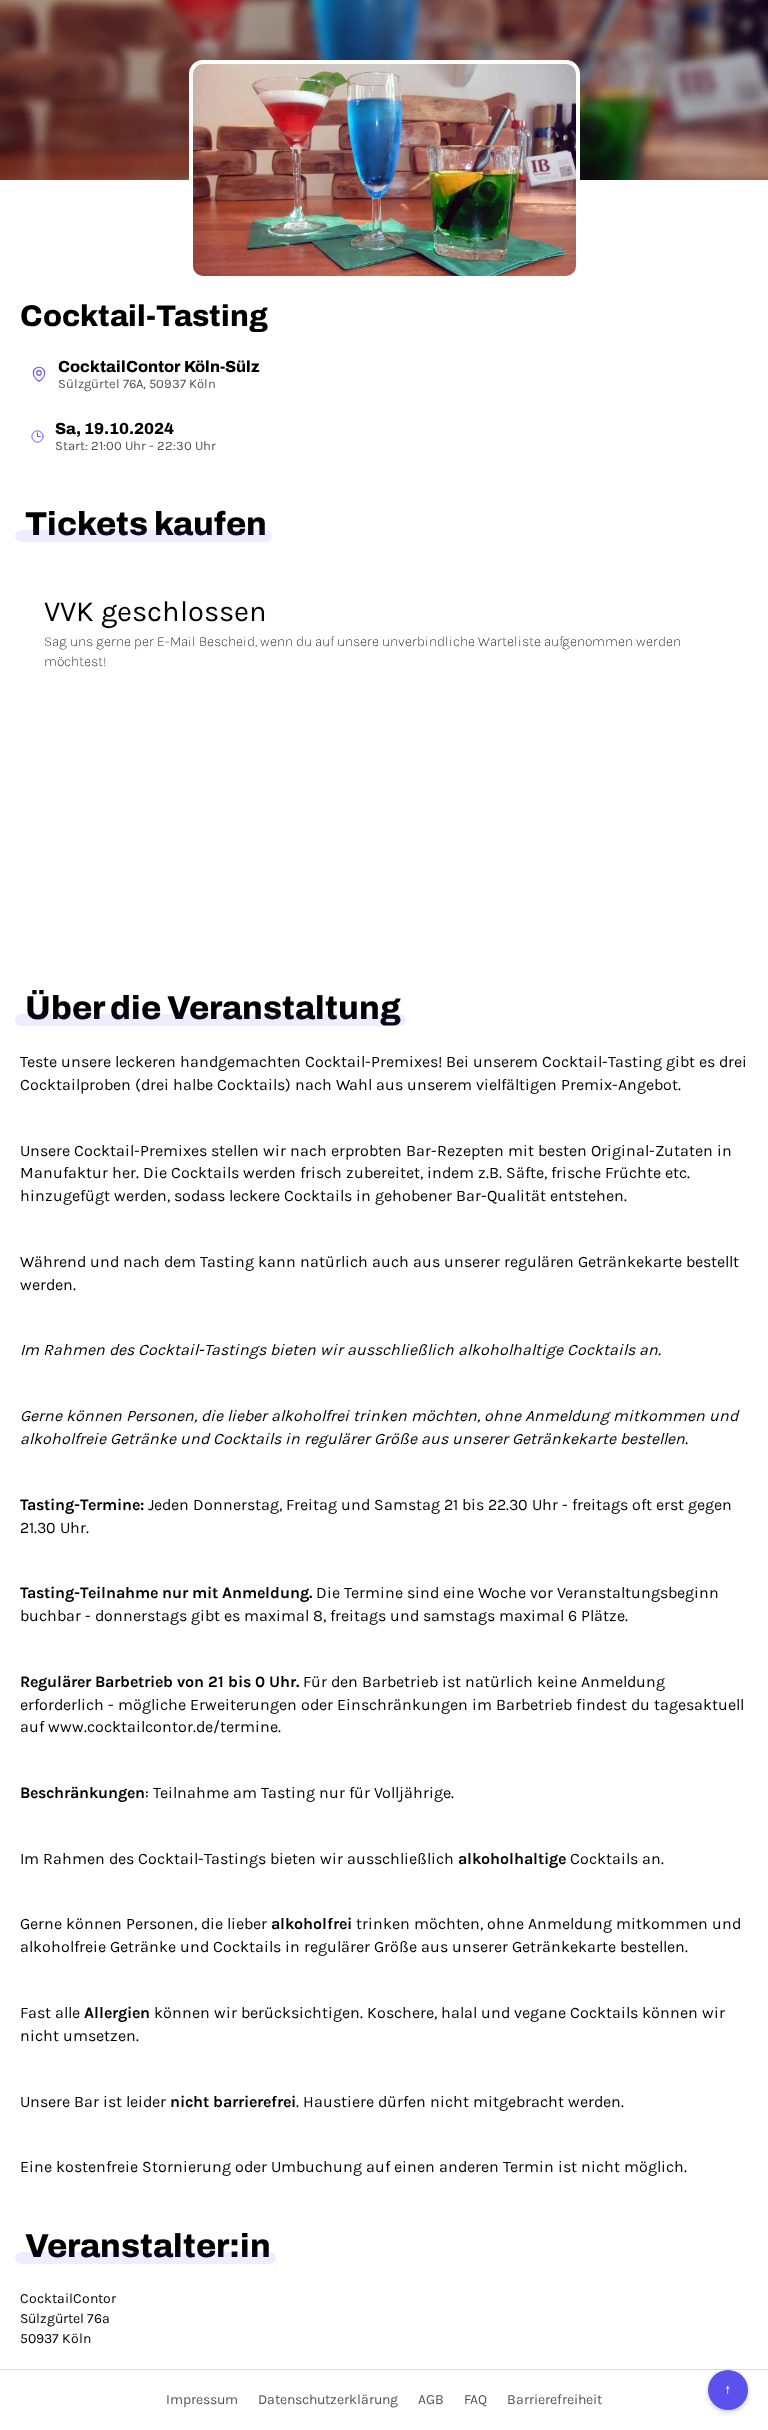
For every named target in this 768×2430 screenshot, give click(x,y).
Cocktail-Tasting (144, 316)
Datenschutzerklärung (328, 2399)
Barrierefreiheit (554, 2399)
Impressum (202, 2399)
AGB (431, 2399)
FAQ (475, 2399)
